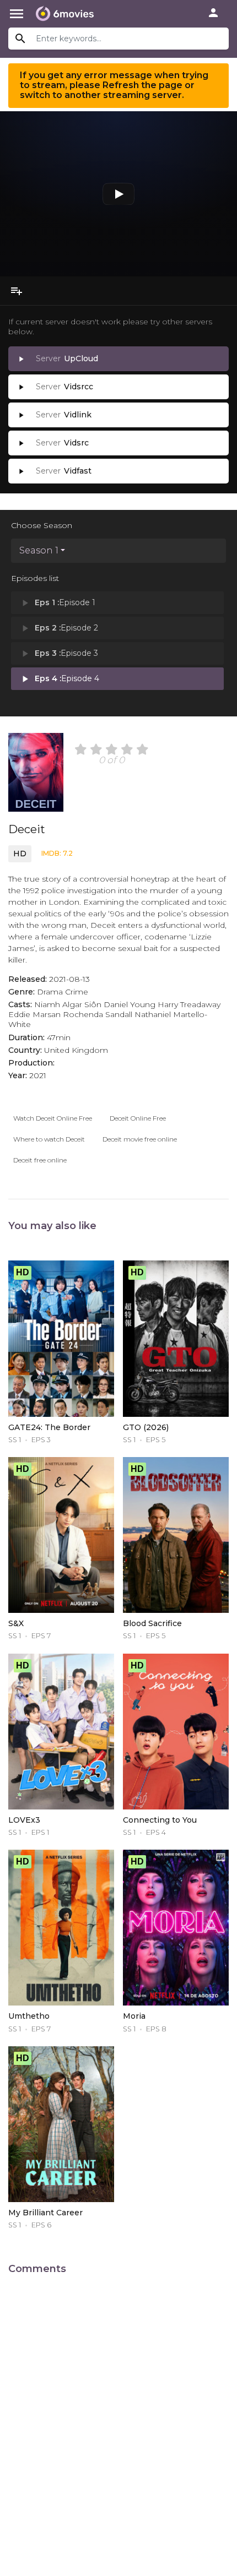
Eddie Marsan (34, 1014)
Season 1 (39, 550)
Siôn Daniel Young (120, 1004)
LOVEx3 (24, 1820)
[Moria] (176, 1928)
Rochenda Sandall (98, 1014)
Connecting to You (160, 1820)
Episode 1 (57, 603)
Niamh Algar (58, 1004)
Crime (77, 992)
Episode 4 (59, 679)
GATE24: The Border (49, 1427)
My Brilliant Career (45, 2213)
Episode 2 (59, 628)
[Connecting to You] (176, 1732)
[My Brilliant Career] (61, 2124)
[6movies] (65, 14)
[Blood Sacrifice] (176, 1535)
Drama (50, 992)
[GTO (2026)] (176, 1338)
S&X (16, 1623)
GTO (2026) (146, 1427)
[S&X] (61, 1535)
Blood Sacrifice (152, 1623)
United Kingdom (76, 1050)
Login (213, 13)
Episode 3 (59, 654)
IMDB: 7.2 (57, 853)
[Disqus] (118, 2419)
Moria (134, 2016)
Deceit (27, 829)
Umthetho (29, 2016)
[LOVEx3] (61, 1732)
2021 (38, 1075)
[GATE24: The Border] (61, 1338)
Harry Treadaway (189, 1004)
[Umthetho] (61, 1928)
